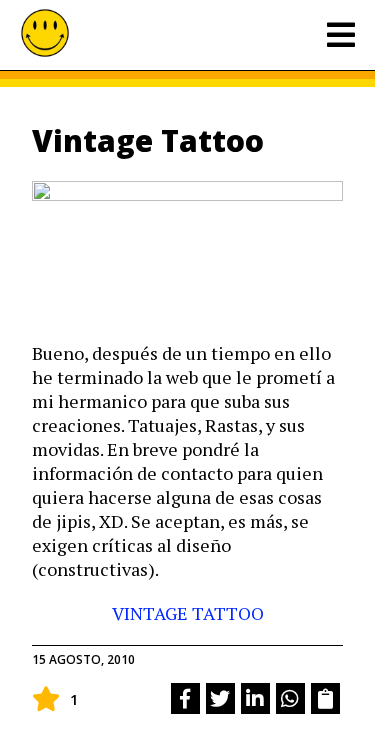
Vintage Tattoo (148, 140)
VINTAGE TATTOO (188, 613)
